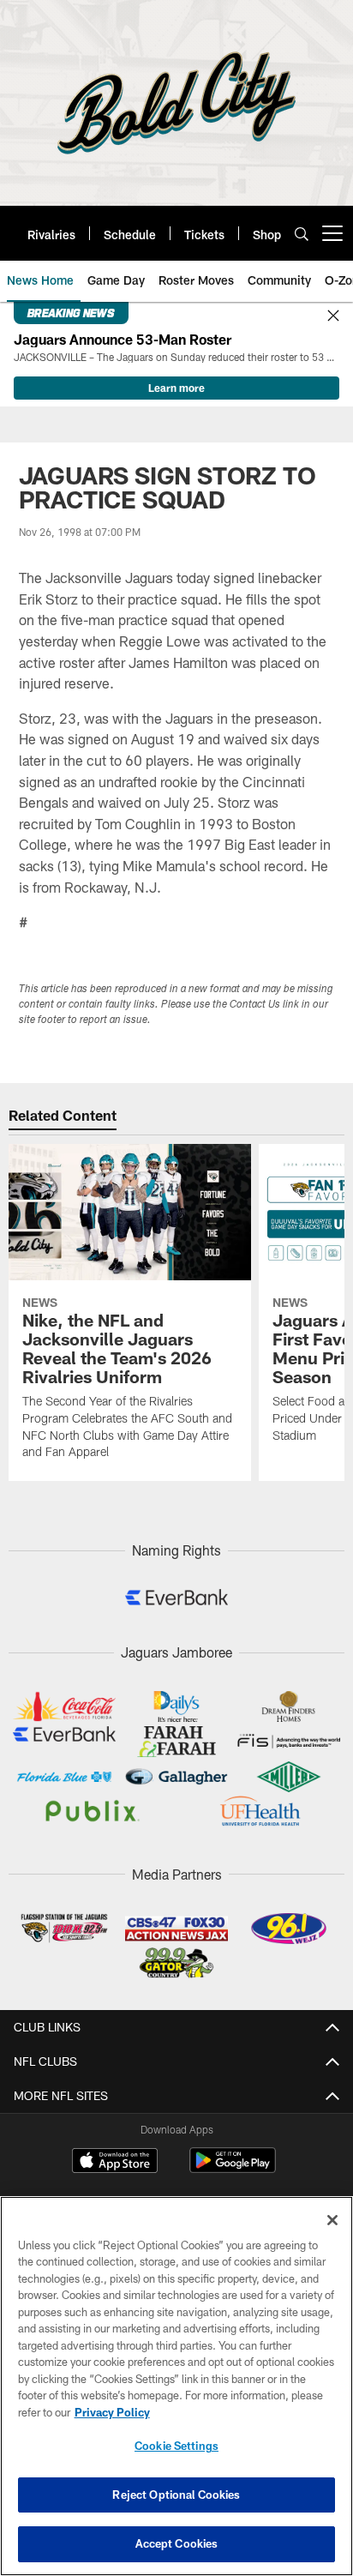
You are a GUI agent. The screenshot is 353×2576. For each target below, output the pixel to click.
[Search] (302, 234)
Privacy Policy (112, 2412)
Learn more (176, 388)
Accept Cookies (177, 2543)
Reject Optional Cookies (176, 2495)
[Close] (333, 316)
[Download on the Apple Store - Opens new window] (115, 2163)
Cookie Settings (176, 2446)
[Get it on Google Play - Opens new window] (233, 2169)
